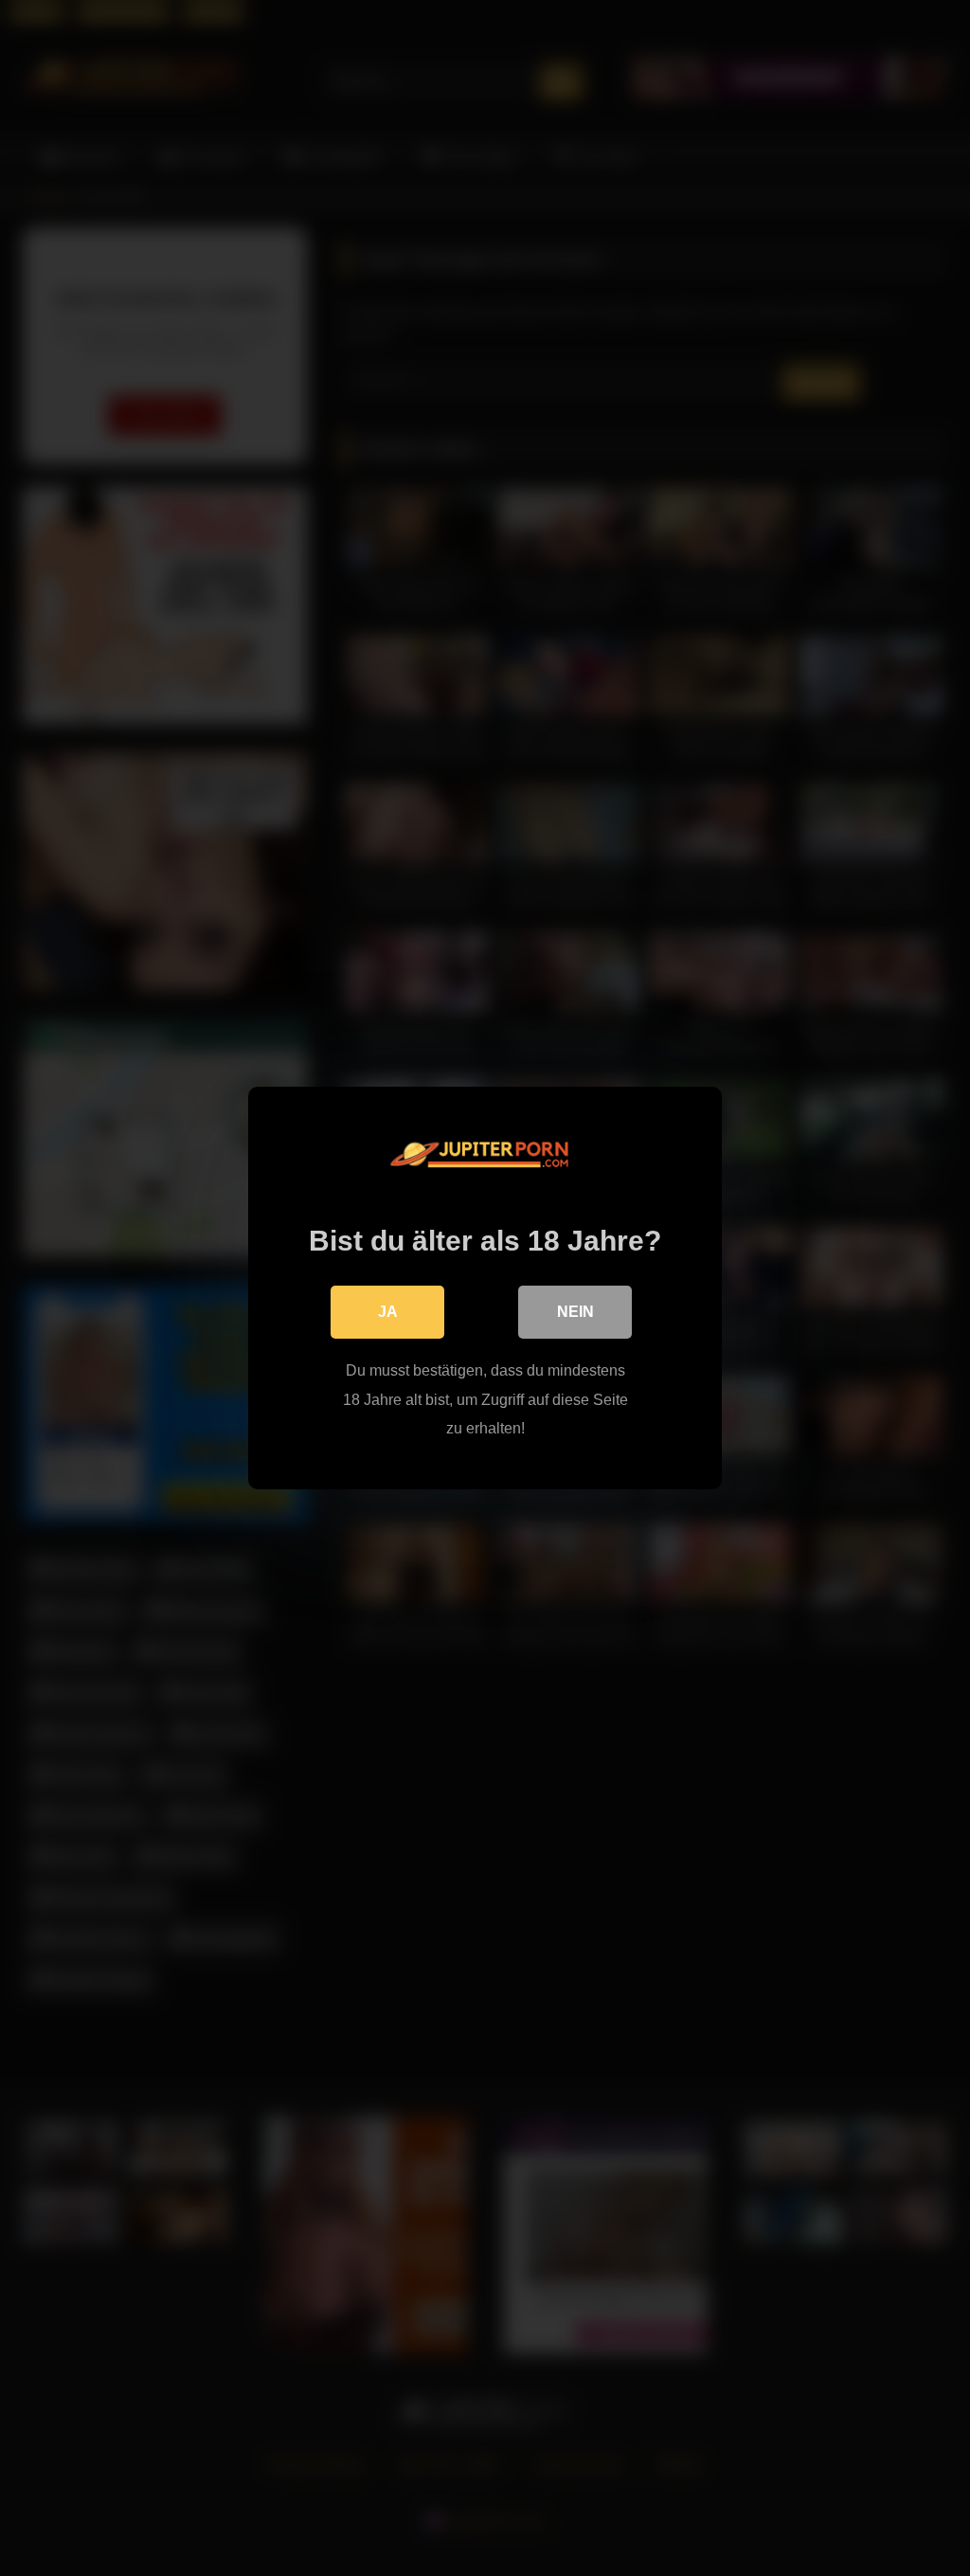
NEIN (575, 1312)
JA (388, 1312)
